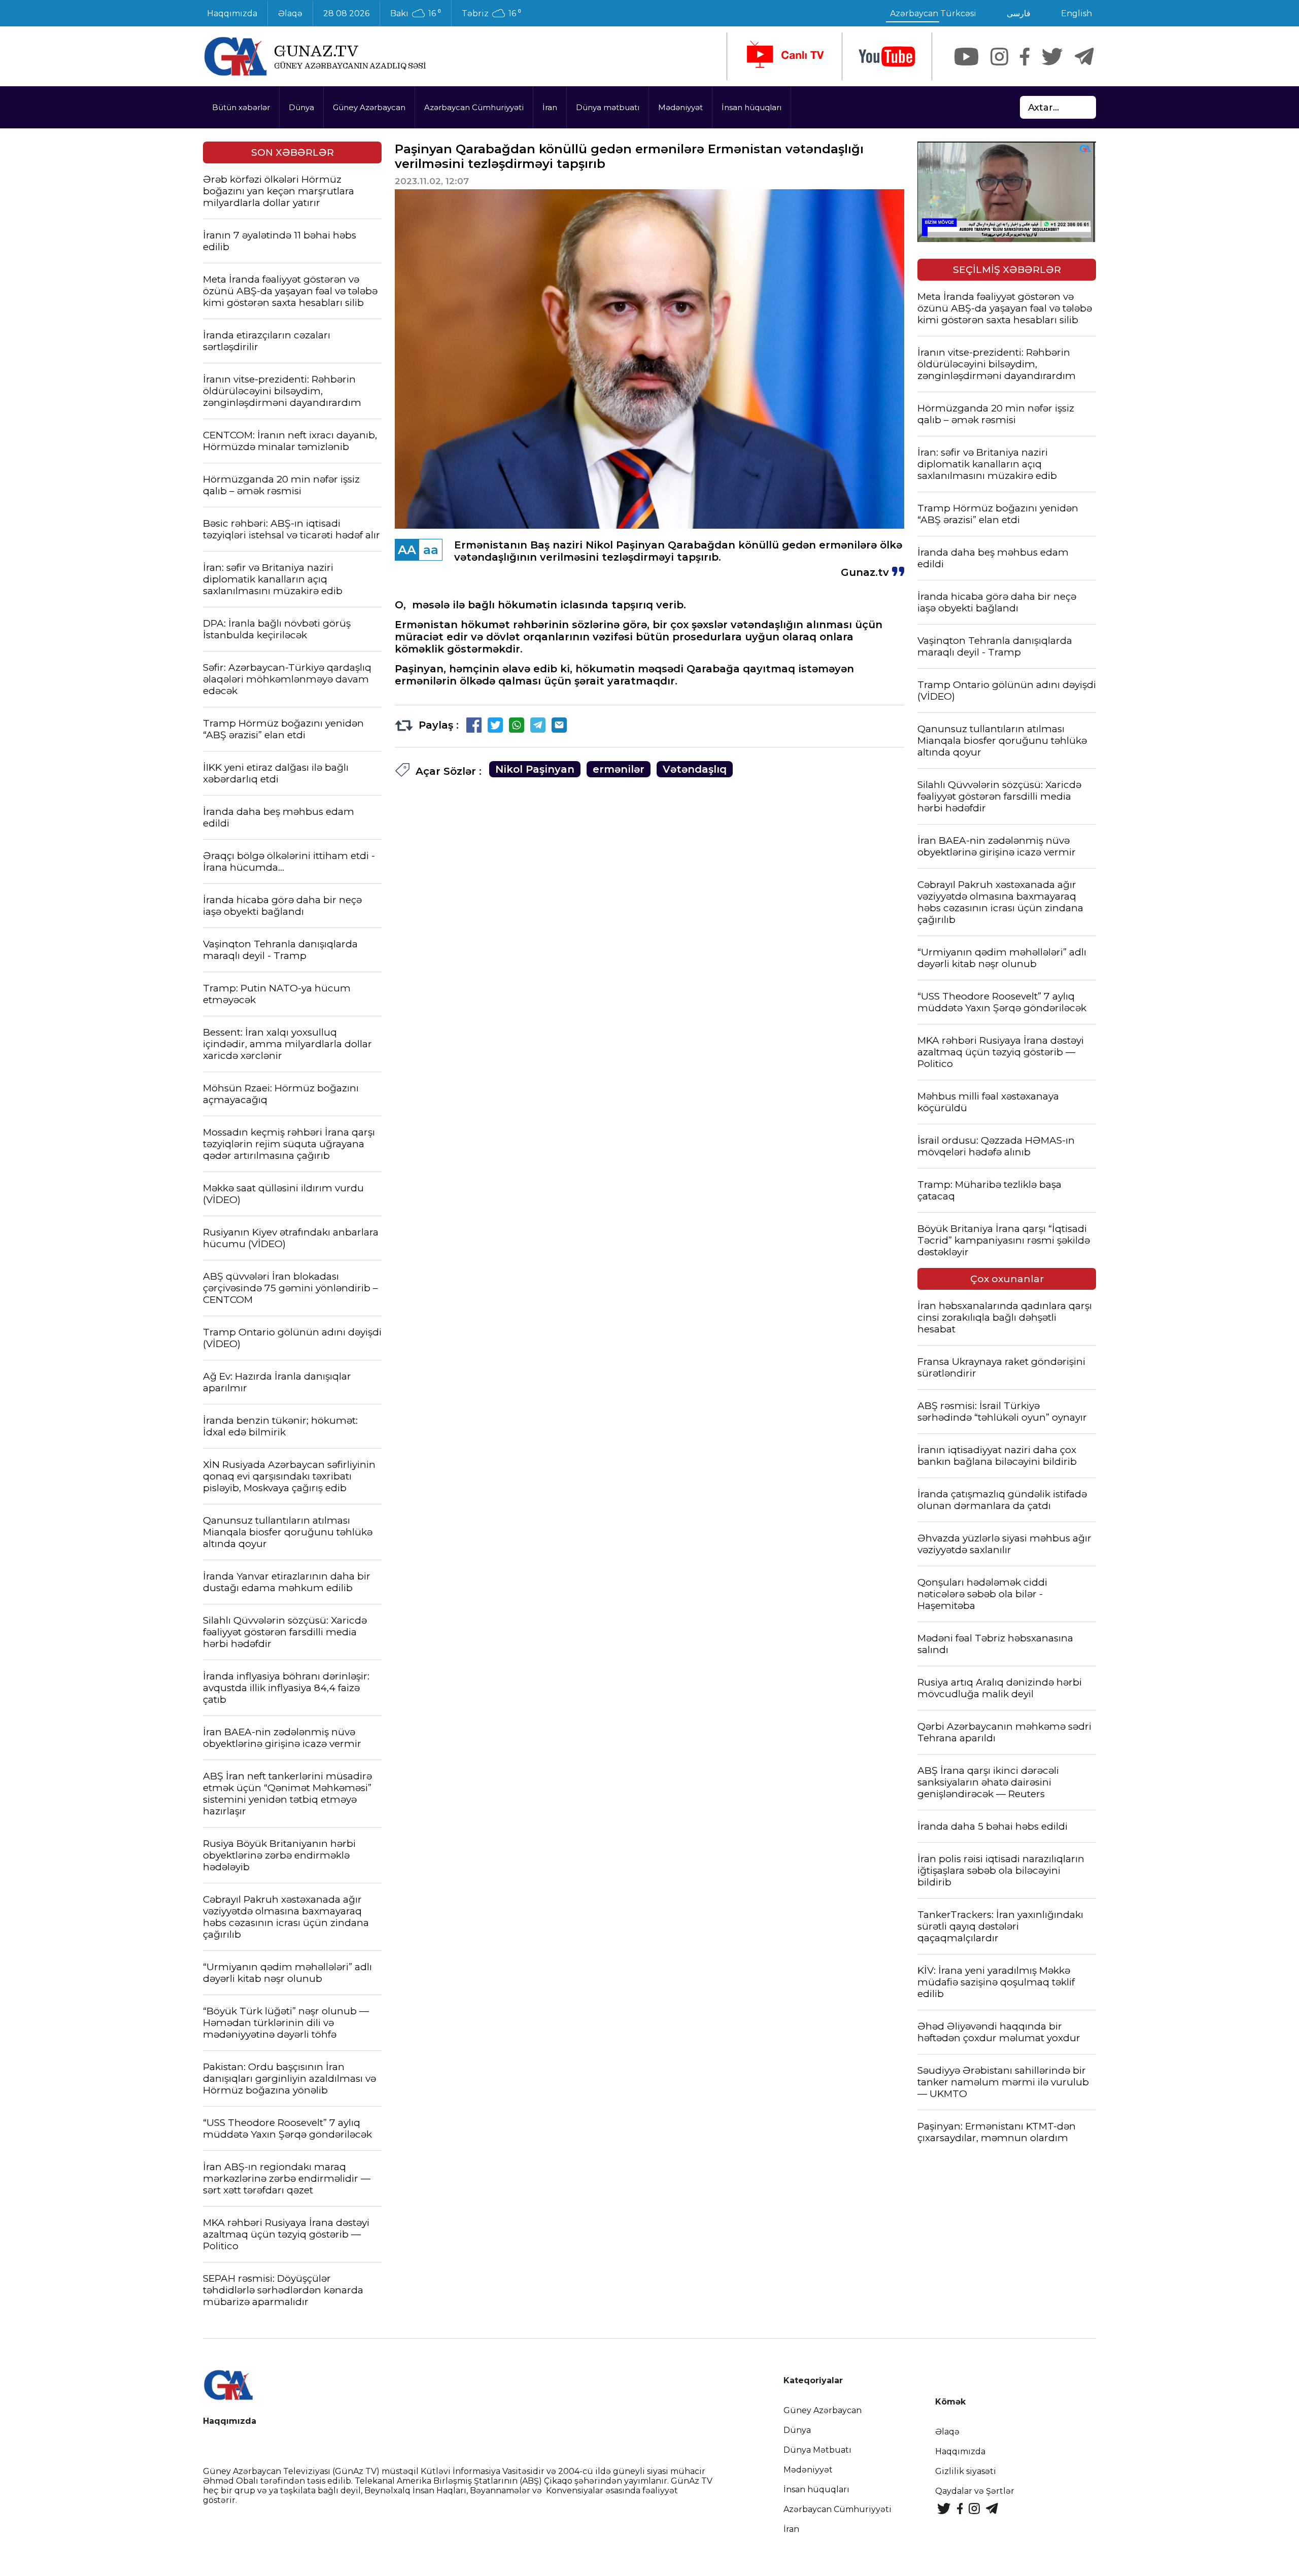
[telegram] (1084, 57)
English (1076, 13)
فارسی (1019, 13)
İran (550, 107)
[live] (784, 56)
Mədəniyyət (680, 107)
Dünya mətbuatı (608, 107)
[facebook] (1025, 57)
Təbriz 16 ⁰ (491, 14)
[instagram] (999, 57)
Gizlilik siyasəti (966, 2471)
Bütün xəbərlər (241, 107)
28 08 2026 (346, 13)
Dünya (301, 107)
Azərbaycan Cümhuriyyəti (474, 107)
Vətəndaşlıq (695, 769)
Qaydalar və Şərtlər (975, 2491)
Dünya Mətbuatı (817, 2450)
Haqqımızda (232, 13)
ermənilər (619, 769)
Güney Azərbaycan (369, 107)
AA (407, 550)
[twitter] (1052, 57)
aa (431, 550)
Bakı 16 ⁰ (416, 14)
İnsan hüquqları (751, 107)
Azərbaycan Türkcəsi (933, 13)
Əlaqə (290, 13)
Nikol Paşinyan (535, 769)
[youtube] (887, 57)
